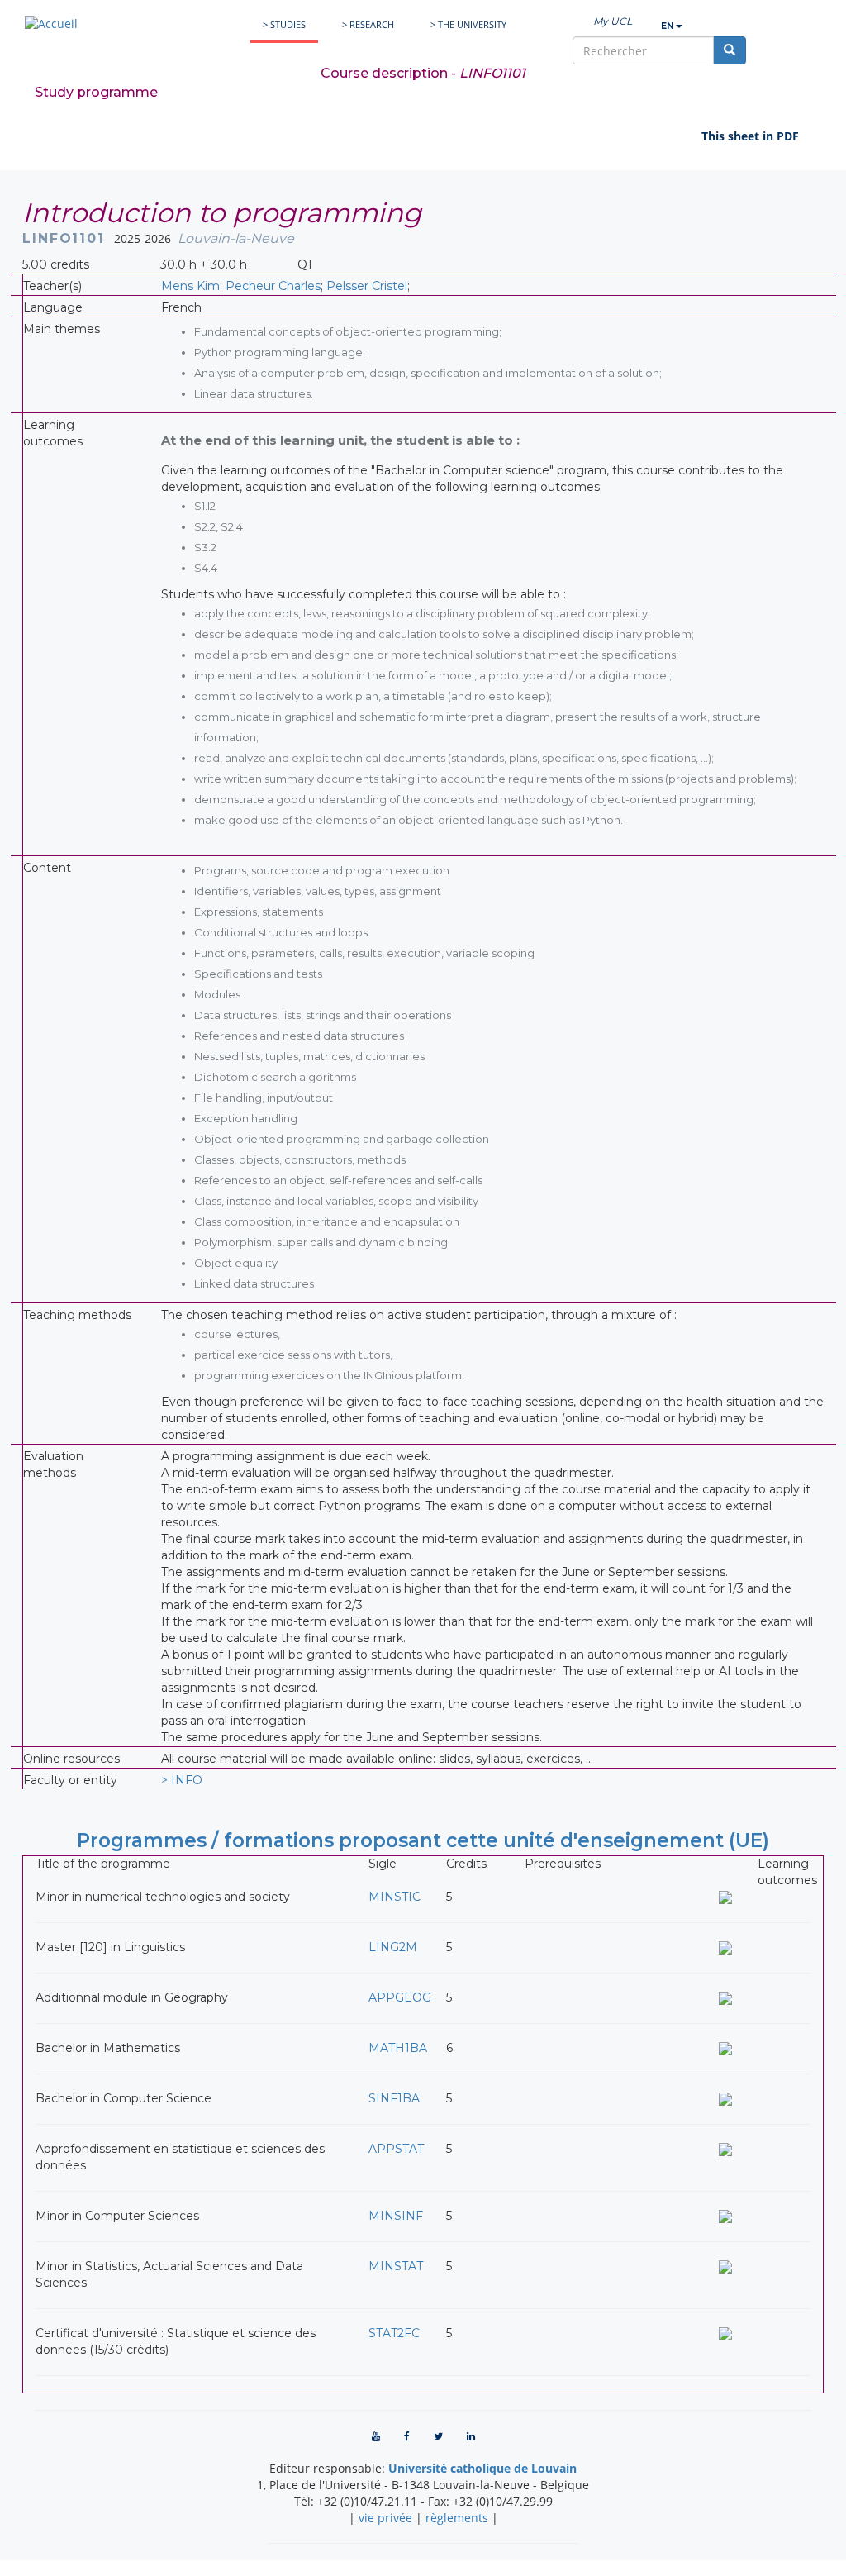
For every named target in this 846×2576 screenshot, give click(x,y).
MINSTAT (396, 2266)
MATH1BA (398, 2048)
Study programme (96, 92)
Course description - (423, 73)
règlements (457, 2518)
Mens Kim (190, 286)
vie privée (385, 2518)
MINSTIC (394, 1897)
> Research (368, 24)
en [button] (668, 26)
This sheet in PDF (750, 136)
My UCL (613, 21)
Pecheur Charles (273, 286)
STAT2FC (394, 2333)
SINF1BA (394, 2098)
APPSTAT (396, 2149)
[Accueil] (51, 24)
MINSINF (396, 2216)
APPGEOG (400, 1997)
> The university (468, 24)
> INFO (182, 1780)
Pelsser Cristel (367, 286)
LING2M (393, 1947)
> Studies (284, 24)
